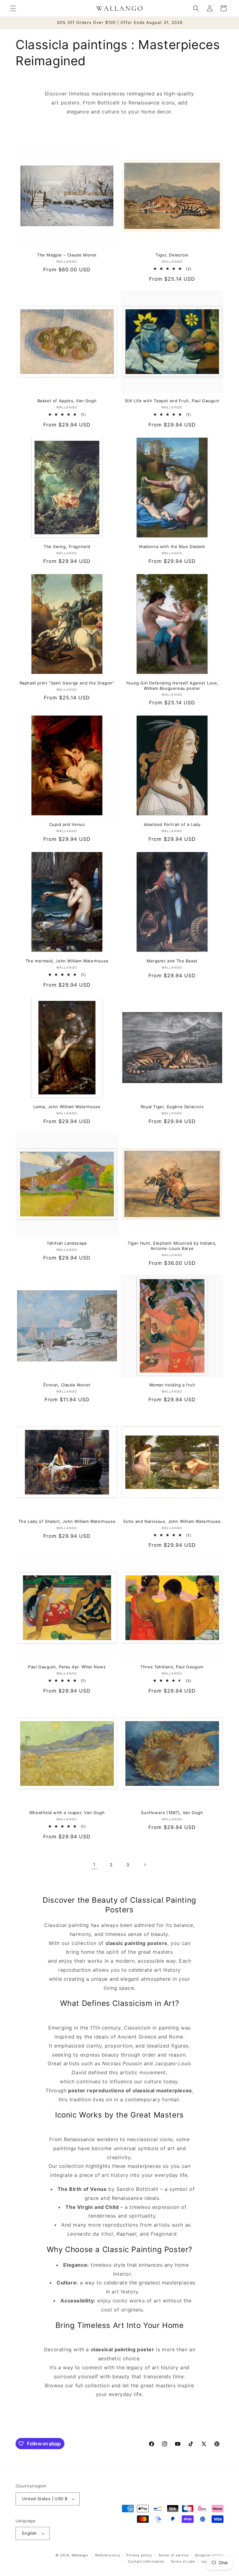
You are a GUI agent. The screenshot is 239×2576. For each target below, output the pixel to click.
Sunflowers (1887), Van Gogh (172, 1813)
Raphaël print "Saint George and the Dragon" (67, 683)
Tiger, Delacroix (172, 255)
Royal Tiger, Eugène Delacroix (172, 1107)
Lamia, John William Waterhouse (67, 1107)
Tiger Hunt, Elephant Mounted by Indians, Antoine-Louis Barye (172, 1246)
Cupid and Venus (67, 824)
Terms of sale (183, 2561)
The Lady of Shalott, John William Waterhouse (67, 1521)
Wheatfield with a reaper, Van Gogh (67, 1813)
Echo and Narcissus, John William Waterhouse (172, 1521)
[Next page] (145, 1865)
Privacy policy (139, 2555)
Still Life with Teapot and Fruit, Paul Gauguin (172, 401)
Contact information (146, 2561)
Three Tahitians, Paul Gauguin (172, 1667)
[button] (13, 8)
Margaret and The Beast (172, 961)
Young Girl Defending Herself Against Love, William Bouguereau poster (172, 686)
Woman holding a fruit (172, 1385)
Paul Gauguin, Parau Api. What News (67, 1667)
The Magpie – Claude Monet (67, 255)
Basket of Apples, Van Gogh (67, 401)
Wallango (80, 2555)
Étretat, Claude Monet (67, 1385)
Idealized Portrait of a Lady (172, 824)
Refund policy (108, 2555)
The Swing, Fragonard (67, 546)
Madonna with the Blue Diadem (172, 546)
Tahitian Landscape (67, 1243)
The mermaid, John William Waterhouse (67, 961)
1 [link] (94, 1864)
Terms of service (173, 2555)
